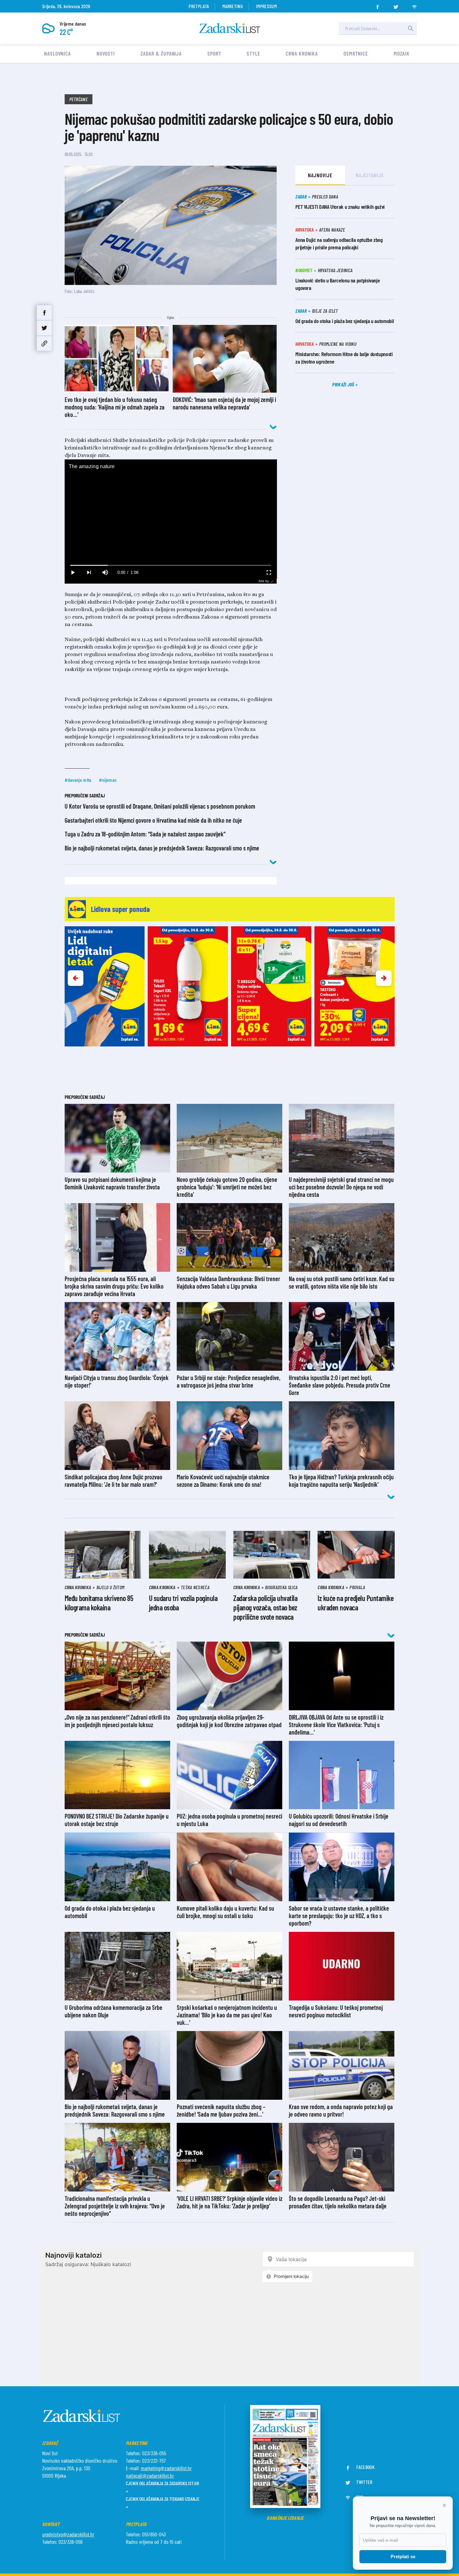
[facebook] (378, 5)
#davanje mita (78, 780)
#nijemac (108, 780)
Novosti (106, 53)
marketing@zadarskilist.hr (166, 2468)
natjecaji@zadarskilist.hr (150, 2476)
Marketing (232, 6)
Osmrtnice (356, 53)
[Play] (73, 573)
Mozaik (402, 53)
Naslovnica (57, 53)
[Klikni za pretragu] (411, 28)
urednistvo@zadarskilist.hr (68, 2534)
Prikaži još (344, 384)
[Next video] (89, 573)
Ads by (264, 581)
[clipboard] (44, 343)
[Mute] (105, 573)
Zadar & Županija (161, 53)
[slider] (171, 565)
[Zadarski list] (230, 28)
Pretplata (199, 6)
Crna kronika (302, 53)
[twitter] (396, 5)
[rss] (414, 5)
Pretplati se (403, 2556)
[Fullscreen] (269, 573)
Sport (214, 53)
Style (254, 53)
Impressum (266, 6)
